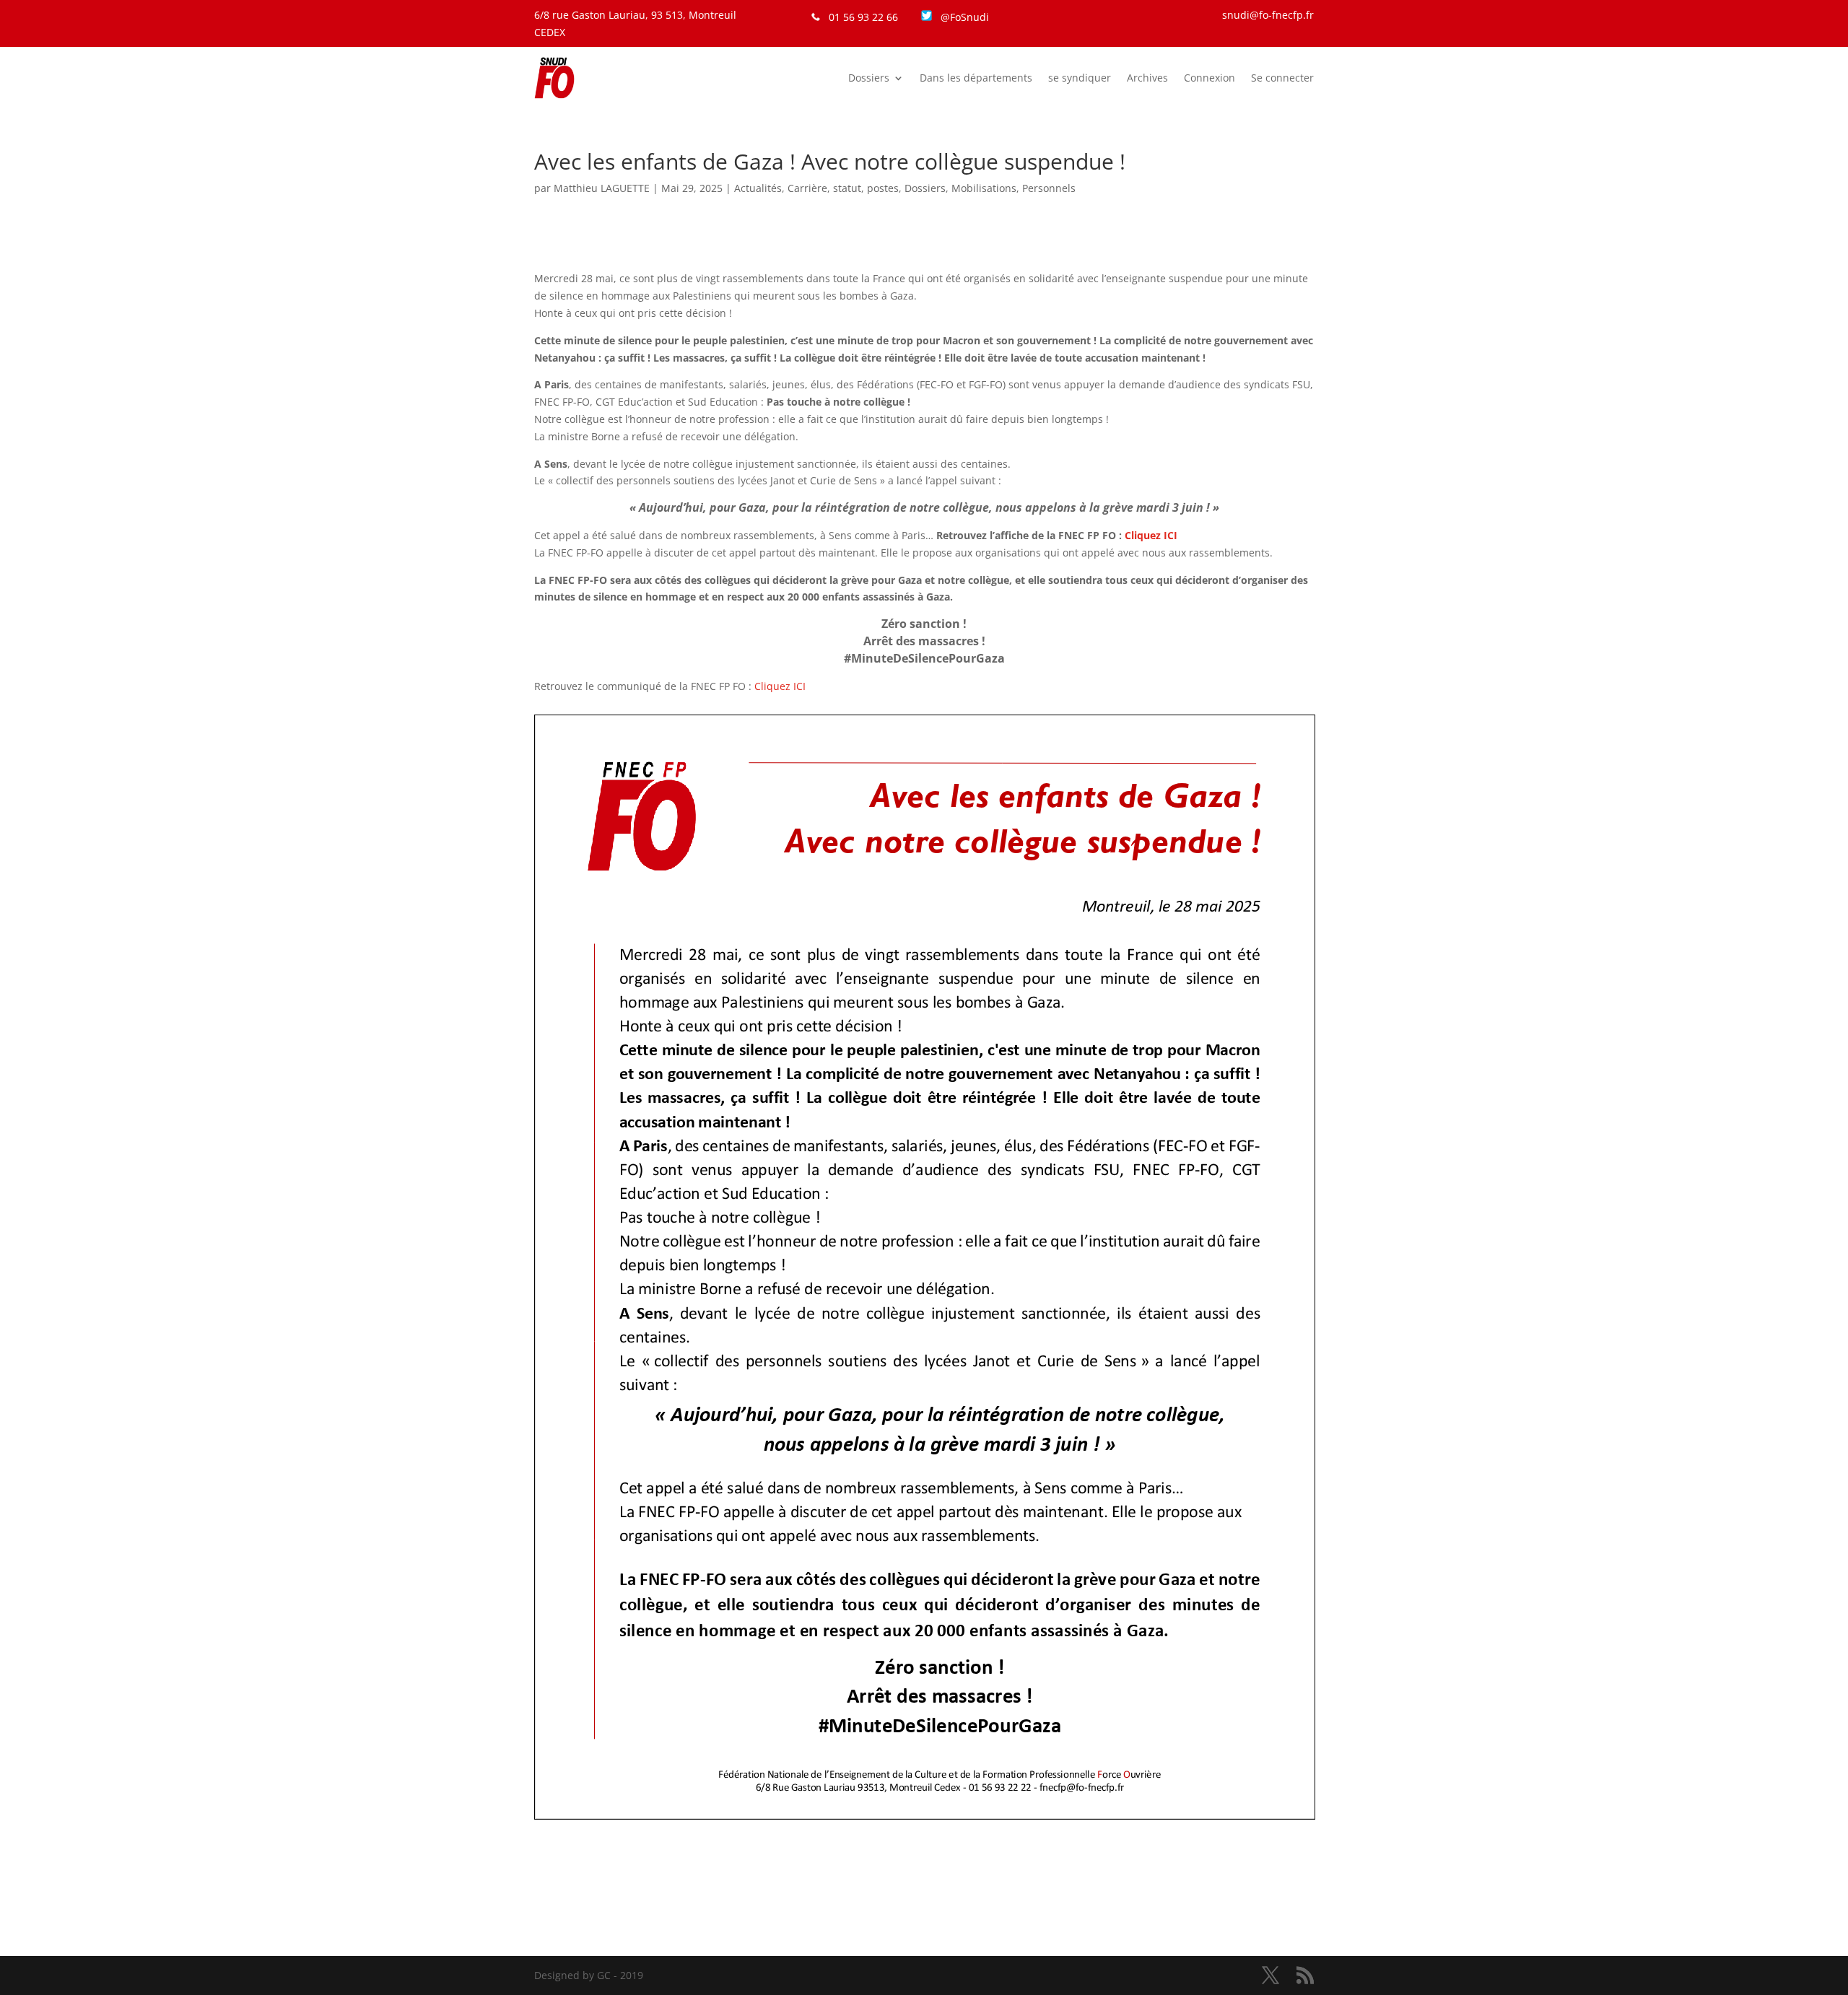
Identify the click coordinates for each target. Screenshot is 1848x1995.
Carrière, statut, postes (843, 188)
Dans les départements (976, 78)
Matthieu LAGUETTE (602, 188)
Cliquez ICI (780, 686)
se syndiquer (1080, 78)
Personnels (1049, 188)
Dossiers (869, 78)
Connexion (1210, 78)
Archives (1147, 78)
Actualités (758, 188)
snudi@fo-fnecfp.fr (1268, 15)
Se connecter (1282, 78)
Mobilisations (984, 188)
